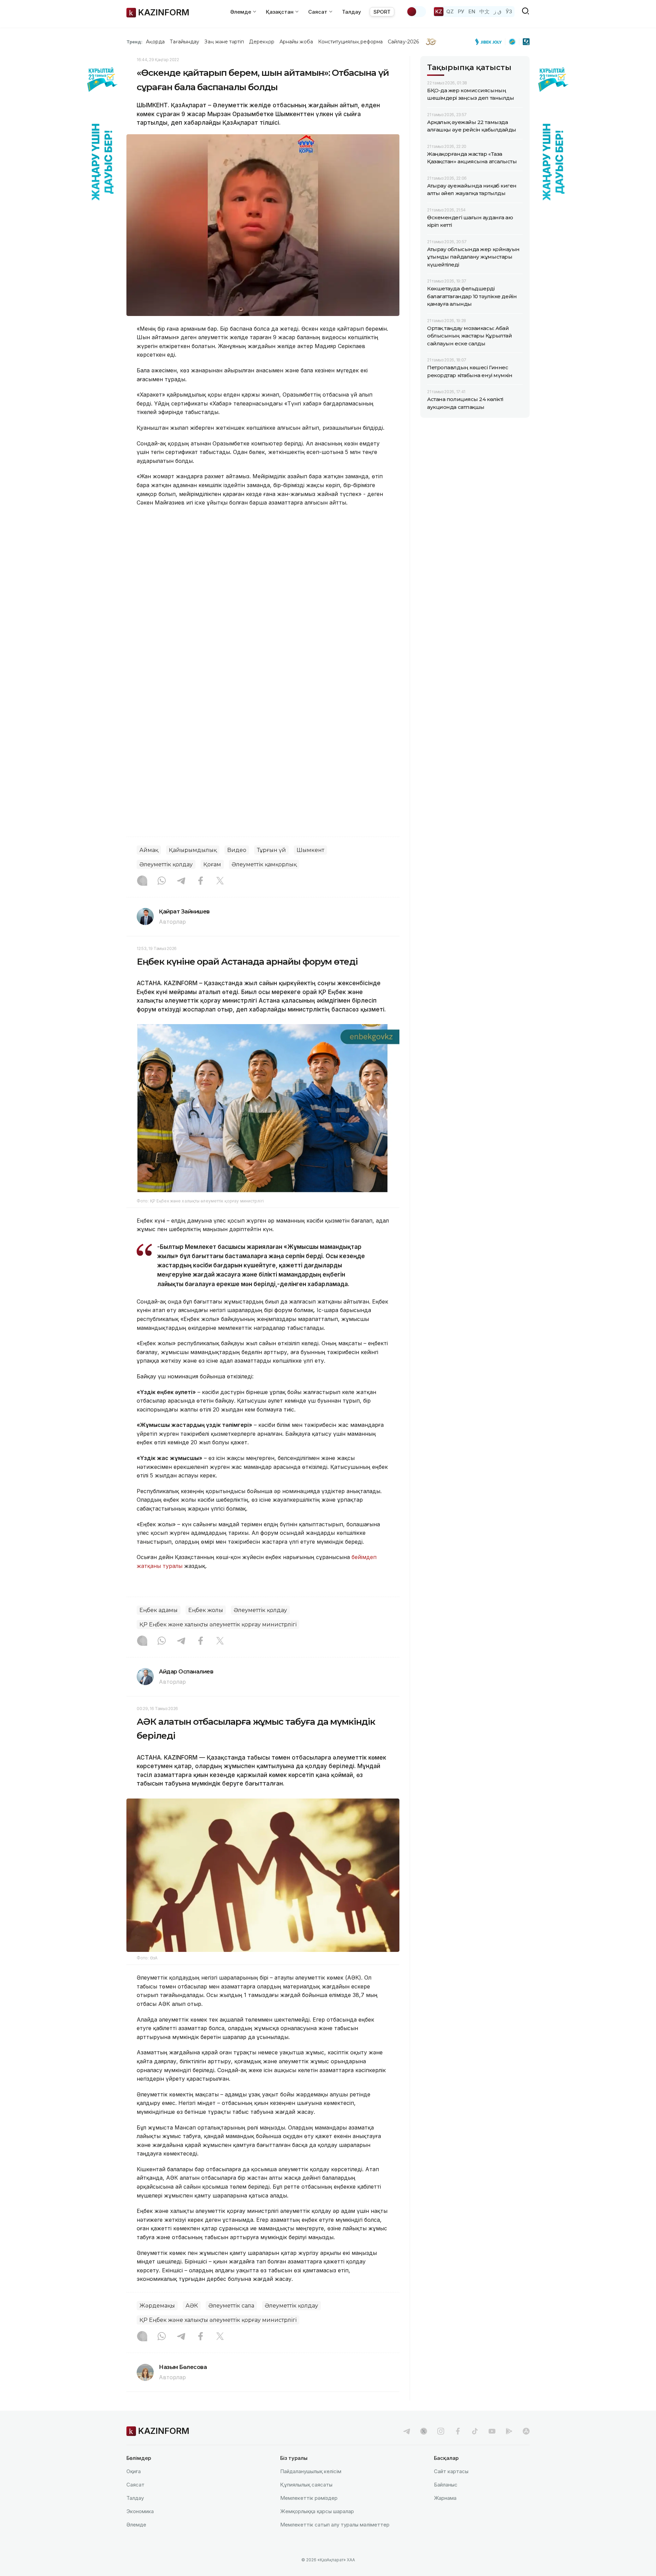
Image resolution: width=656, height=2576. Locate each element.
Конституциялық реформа (350, 42)
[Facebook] (201, 881)
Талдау (352, 12)
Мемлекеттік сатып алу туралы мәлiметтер (335, 2525)
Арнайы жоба (296, 42)
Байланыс (446, 2485)
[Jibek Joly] (490, 42)
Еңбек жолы (206, 1610)
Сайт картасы (451, 2471)
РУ (461, 11)
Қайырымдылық (193, 850)
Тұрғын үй (271, 850)
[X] (220, 881)
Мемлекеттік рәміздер (309, 2498)
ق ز (498, 11)
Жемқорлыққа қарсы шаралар (317, 2511)
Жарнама (445, 2498)
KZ (439, 11)
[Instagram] (142, 881)
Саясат (135, 2485)
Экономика (140, 2511)
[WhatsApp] (162, 881)
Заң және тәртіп (224, 42)
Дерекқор (262, 42)
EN (472, 11)
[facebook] (458, 2431)
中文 (484, 11)
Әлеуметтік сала (231, 2306)
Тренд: (134, 42)
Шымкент (310, 850)
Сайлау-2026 (403, 42)
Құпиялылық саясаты (306, 2485)
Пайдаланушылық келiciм (311, 2471)
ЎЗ (509, 11)
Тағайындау (185, 42)
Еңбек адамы (159, 1610)
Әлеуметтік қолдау (166, 864)
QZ (450, 11)
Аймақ (149, 850)
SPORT (382, 12)
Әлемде (136, 2525)
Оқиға (134, 2471)
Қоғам (212, 864)
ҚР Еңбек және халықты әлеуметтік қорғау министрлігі (218, 1624)
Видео (237, 850)
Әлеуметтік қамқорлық (264, 864)
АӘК (192, 2306)
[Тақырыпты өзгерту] (416, 12)
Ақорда (155, 42)
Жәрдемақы (157, 2306)
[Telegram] (181, 881)
